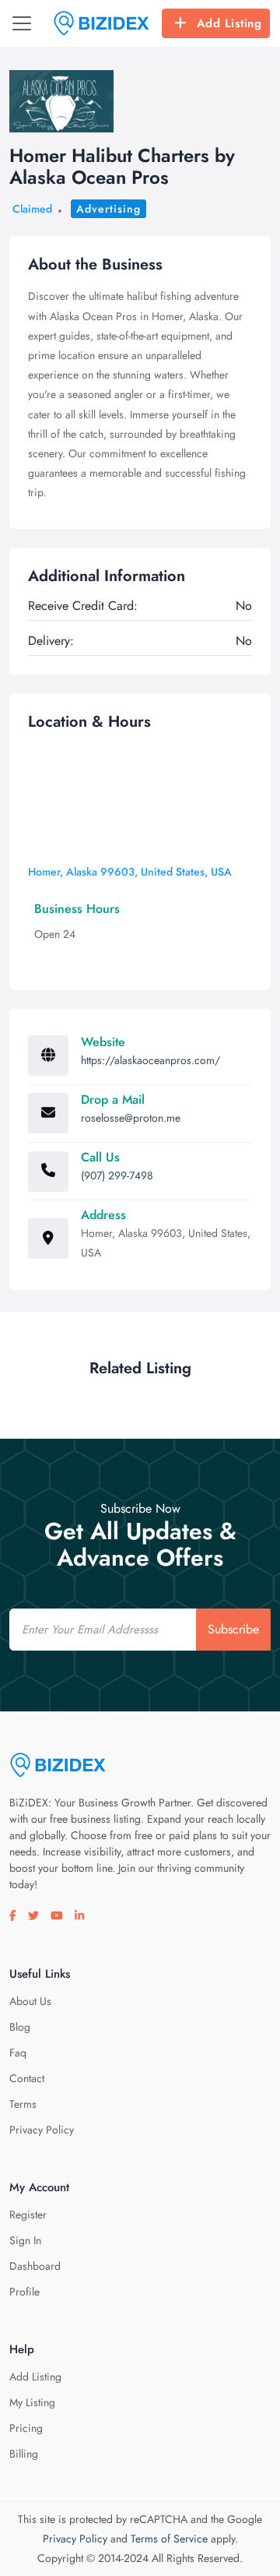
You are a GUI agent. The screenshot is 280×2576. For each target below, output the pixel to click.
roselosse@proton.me (131, 1118)
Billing (24, 2454)
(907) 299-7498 (117, 1175)
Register (28, 2215)
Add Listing (229, 23)
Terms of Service (169, 2539)
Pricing (26, 2428)
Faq (18, 2053)
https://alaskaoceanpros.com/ (150, 1060)
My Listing (32, 2402)
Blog (20, 2027)
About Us (30, 2001)
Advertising (108, 209)
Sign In (25, 2240)
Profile (24, 2292)
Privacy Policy (42, 2130)
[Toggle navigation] (22, 23)
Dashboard (35, 2266)
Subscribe (233, 1629)
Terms (23, 2104)
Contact (27, 2078)
